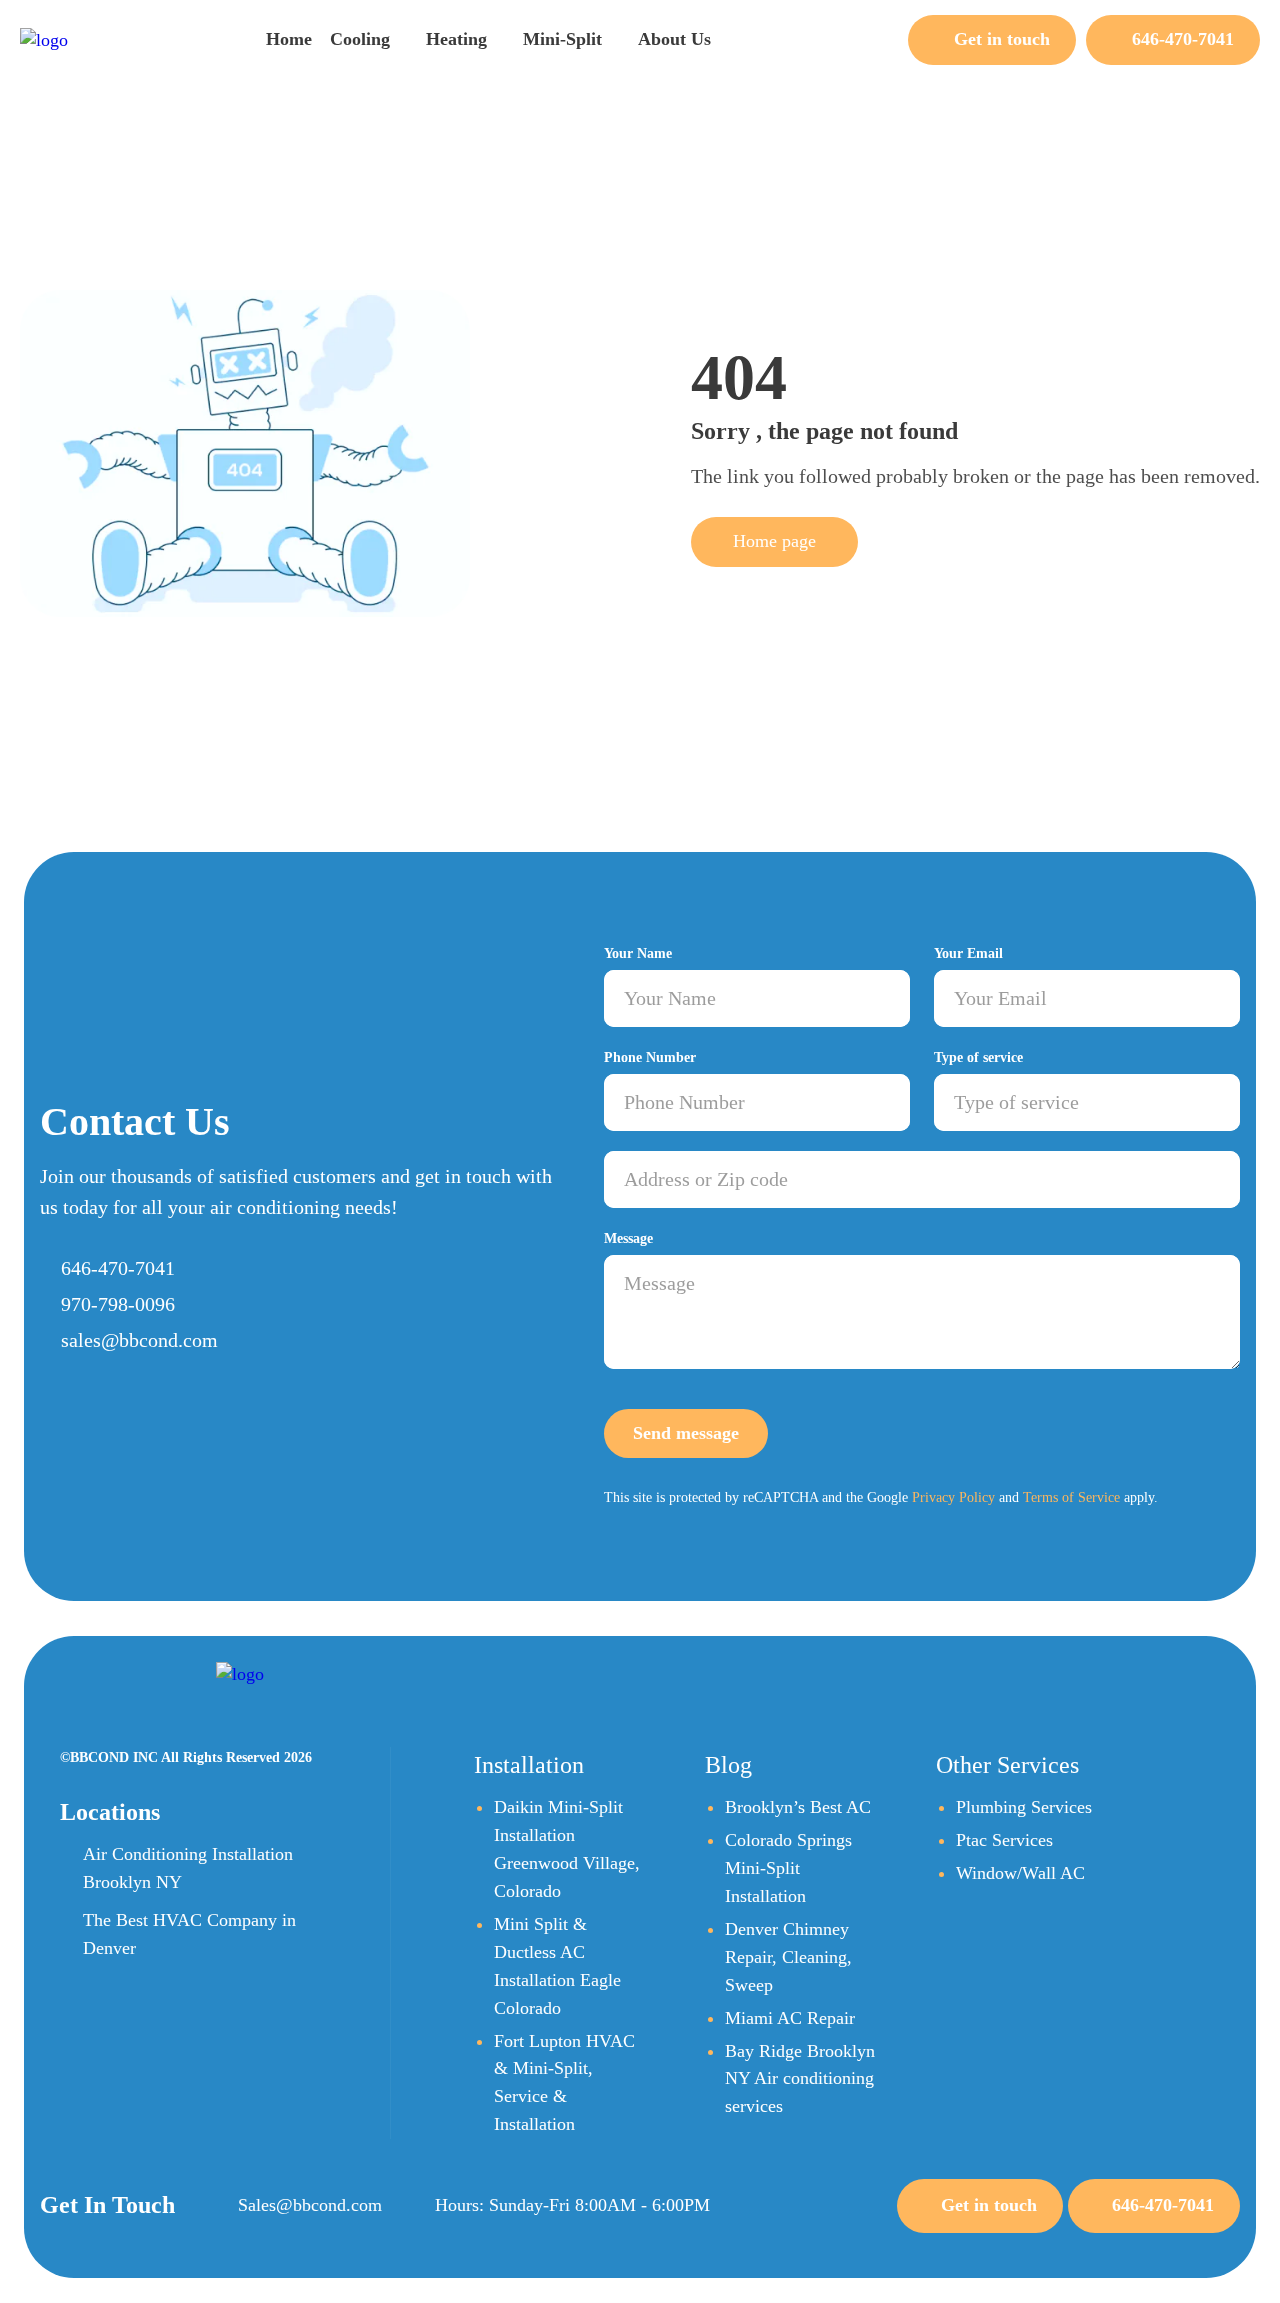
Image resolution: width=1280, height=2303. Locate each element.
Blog (728, 1765)
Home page (774, 541)
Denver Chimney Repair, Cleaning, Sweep (788, 1957)
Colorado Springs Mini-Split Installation (788, 1868)
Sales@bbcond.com (310, 2205)
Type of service (978, 1057)
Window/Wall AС (1020, 1873)
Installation (529, 1765)
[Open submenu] (400, 37)
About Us (674, 39)
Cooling (360, 39)
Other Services (1007, 1765)
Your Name (638, 953)
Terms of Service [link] (1071, 1497)
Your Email (968, 953)
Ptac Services (1004, 1840)
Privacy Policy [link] (953, 1497)
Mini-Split (562, 39)
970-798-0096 (118, 1304)
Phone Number (650, 1057)
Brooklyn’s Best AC (798, 1807)
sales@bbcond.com (139, 1340)
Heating (456, 39)
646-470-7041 (118, 1268)
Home (289, 39)
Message (628, 1238)
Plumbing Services (1024, 1807)
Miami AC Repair (790, 2018)
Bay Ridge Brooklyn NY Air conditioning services (800, 2079)
